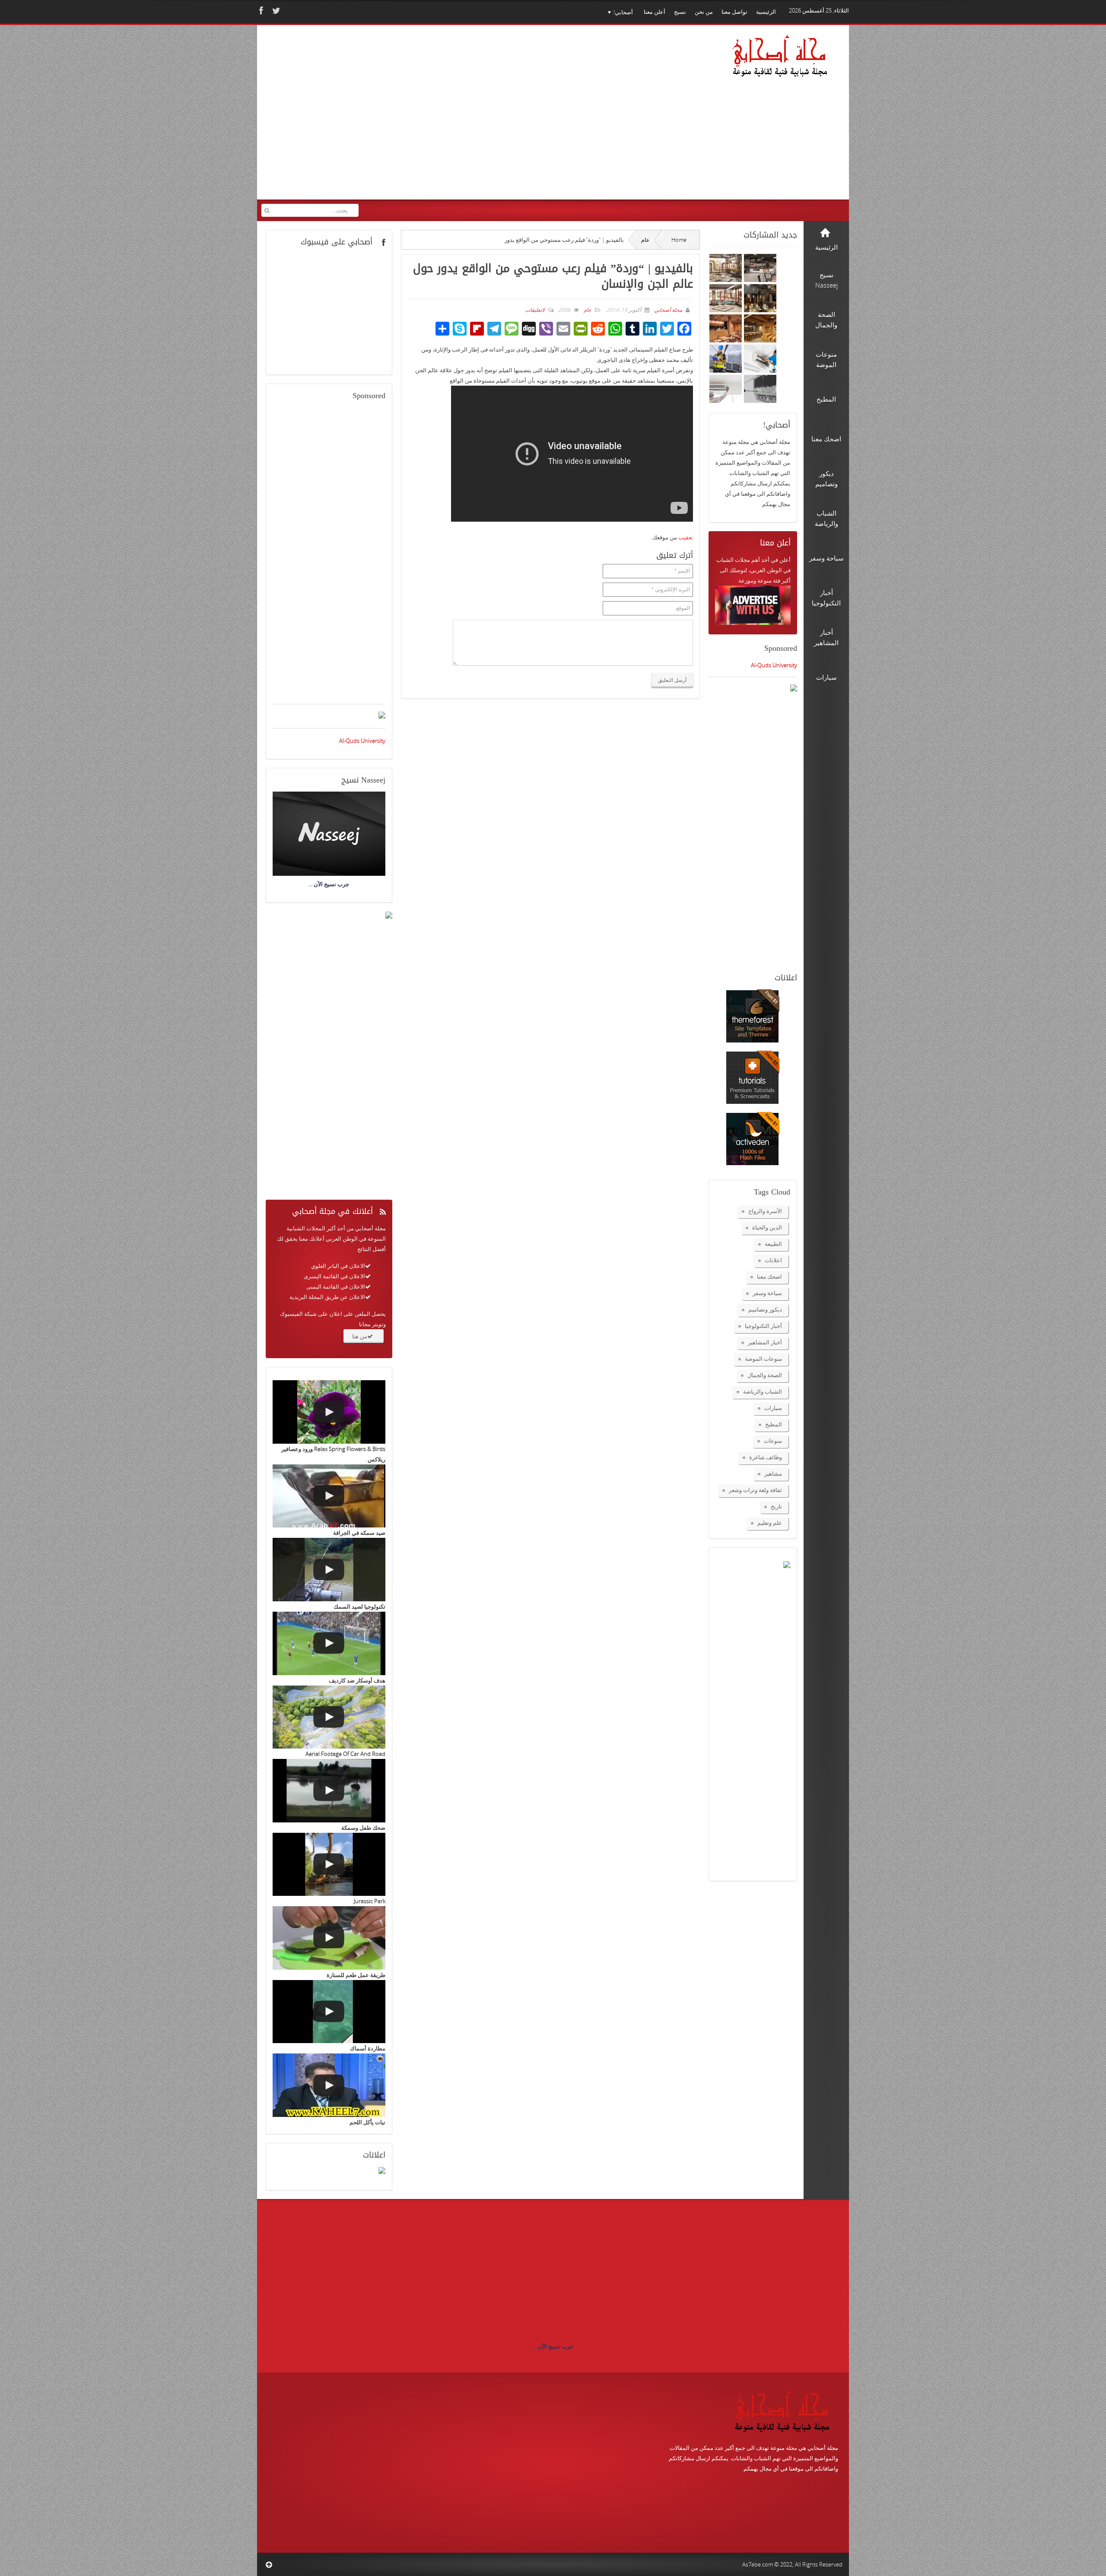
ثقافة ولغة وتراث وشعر (755, 1490)
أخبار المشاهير (765, 1342)
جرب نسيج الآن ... (553, 2346)
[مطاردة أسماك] (329, 2012)
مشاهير (773, 1473)
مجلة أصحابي (667, 310)
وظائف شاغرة (766, 1457)
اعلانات (773, 1260)
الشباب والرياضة (763, 1391)
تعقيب (686, 537)
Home (679, 240)
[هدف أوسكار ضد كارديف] (329, 1643)
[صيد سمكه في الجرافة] (329, 1496)
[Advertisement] (428, 118)
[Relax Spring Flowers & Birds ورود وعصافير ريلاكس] (329, 1412)
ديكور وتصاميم (765, 1309)
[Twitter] (275, 11)
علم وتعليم (770, 1523)
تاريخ (776, 1506)
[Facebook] (260, 11)
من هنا (360, 1336)
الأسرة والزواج (765, 1211)
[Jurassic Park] (329, 1865)
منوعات (773, 1441)
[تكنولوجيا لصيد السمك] (329, 1570)
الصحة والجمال (765, 1375)
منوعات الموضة (763, 1359)
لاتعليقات (535, 310)
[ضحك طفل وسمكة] (329, 1791)
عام (645, 240)
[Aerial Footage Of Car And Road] (329, 1717)
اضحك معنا (769, 1277)
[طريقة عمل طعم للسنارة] (329, 1938)
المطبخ (774, 1424)
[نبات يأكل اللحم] (329, 2085)
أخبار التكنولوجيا (763, 1326)
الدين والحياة (767, 1227)
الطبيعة (773, 1244)
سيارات (773, 1408)
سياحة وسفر (767, 1293)
